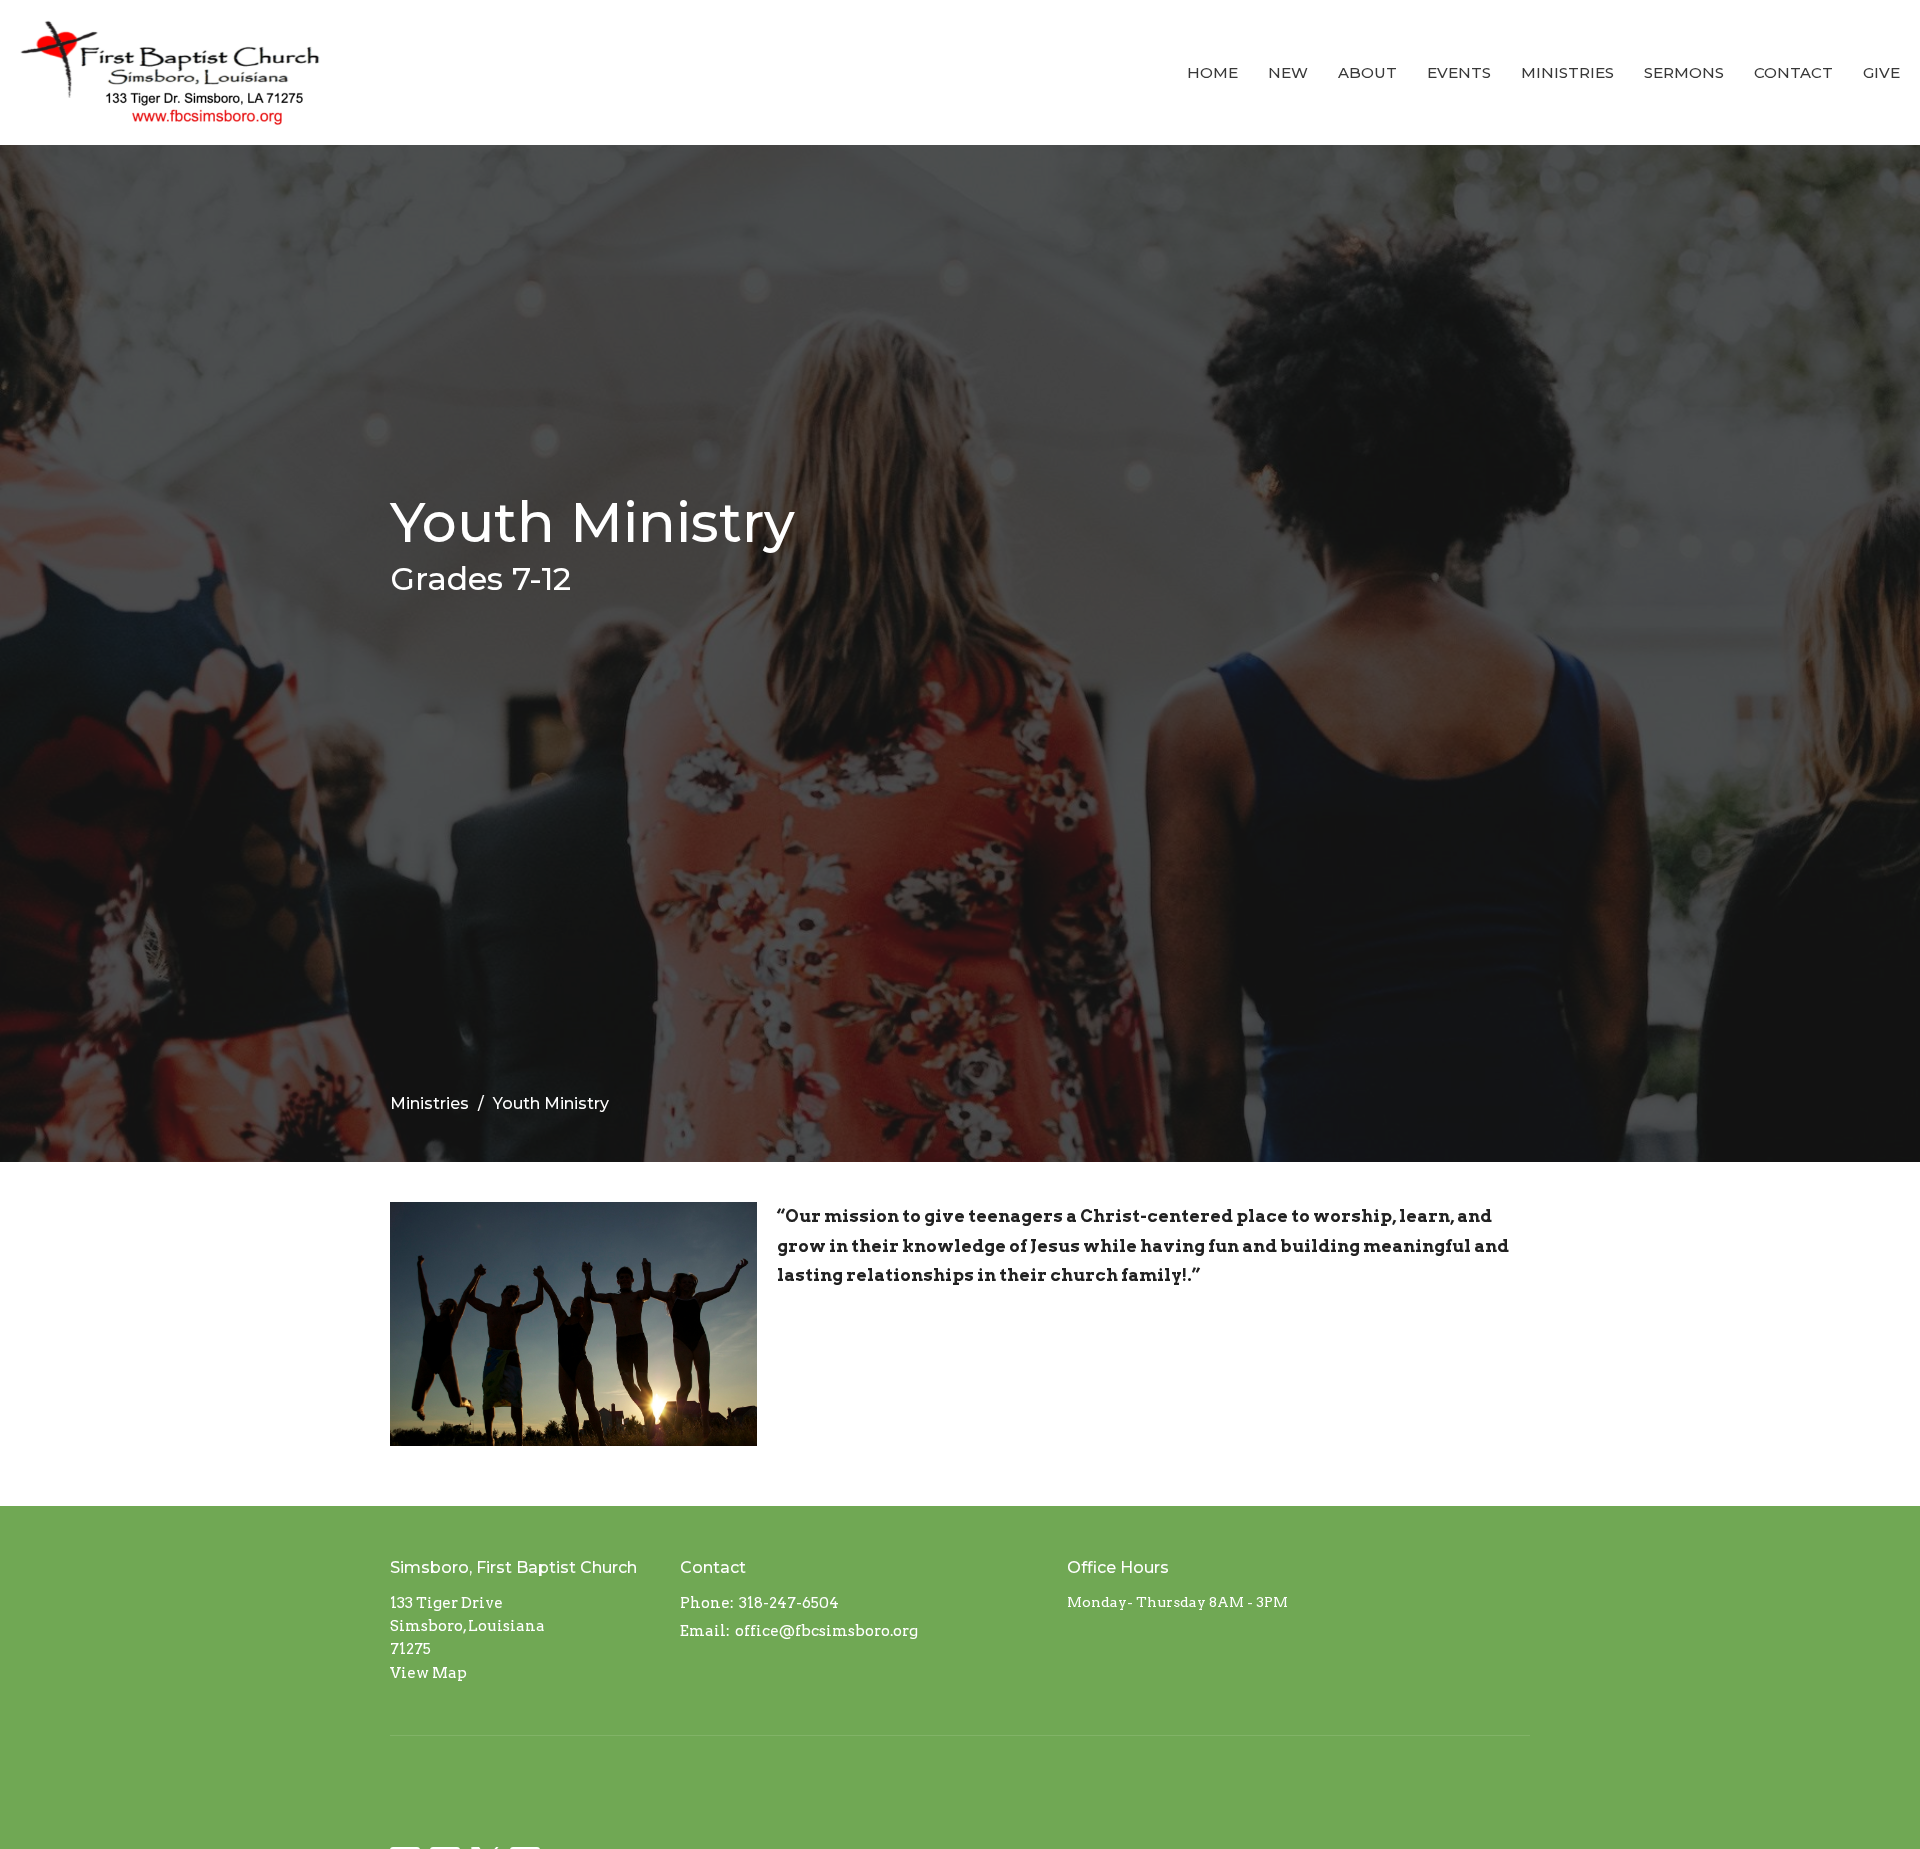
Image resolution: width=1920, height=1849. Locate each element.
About (1367, 72)
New (1288, 72)
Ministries (1567, 72)
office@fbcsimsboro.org (826, 1631)
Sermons (1684, 72)
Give (1881, 72)
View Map (428, 1673)
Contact (1793, 72)
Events (1459, 72)
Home (1212, 72)
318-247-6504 (789, 1603)
